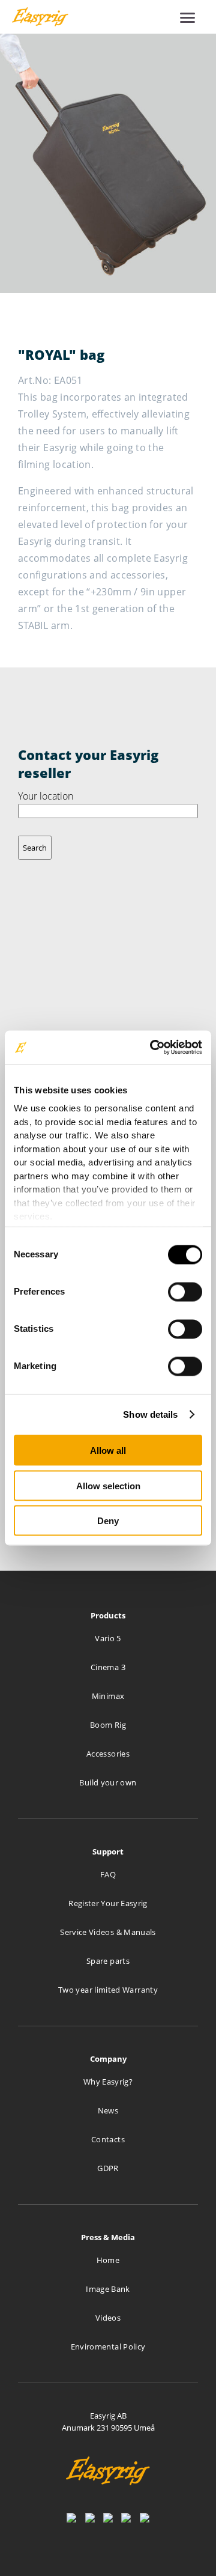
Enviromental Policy (108, 2347)
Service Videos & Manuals (108, 1932)
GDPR (108, 2168)
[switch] (185, 1292)
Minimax (108, 1696)
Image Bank (108, 2289)
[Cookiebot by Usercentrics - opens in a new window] (152, 1048)
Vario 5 (108, 1638)
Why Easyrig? (108, 2082)
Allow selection (108, 1485)
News (108, 2110)
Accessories (108, 1754)
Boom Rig (108, 1725)
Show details (150, 1414)
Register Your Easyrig (108, 1903)
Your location (46, 796)
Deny (108, 1521)
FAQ (108, 1874)
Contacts (108, 2139)
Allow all (108, 1451)
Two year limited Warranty (108, 1990)
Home (108, 2260)
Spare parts (108, 1961)
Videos (108, 2318)
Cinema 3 (108, 1667)
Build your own (108, 1782)
